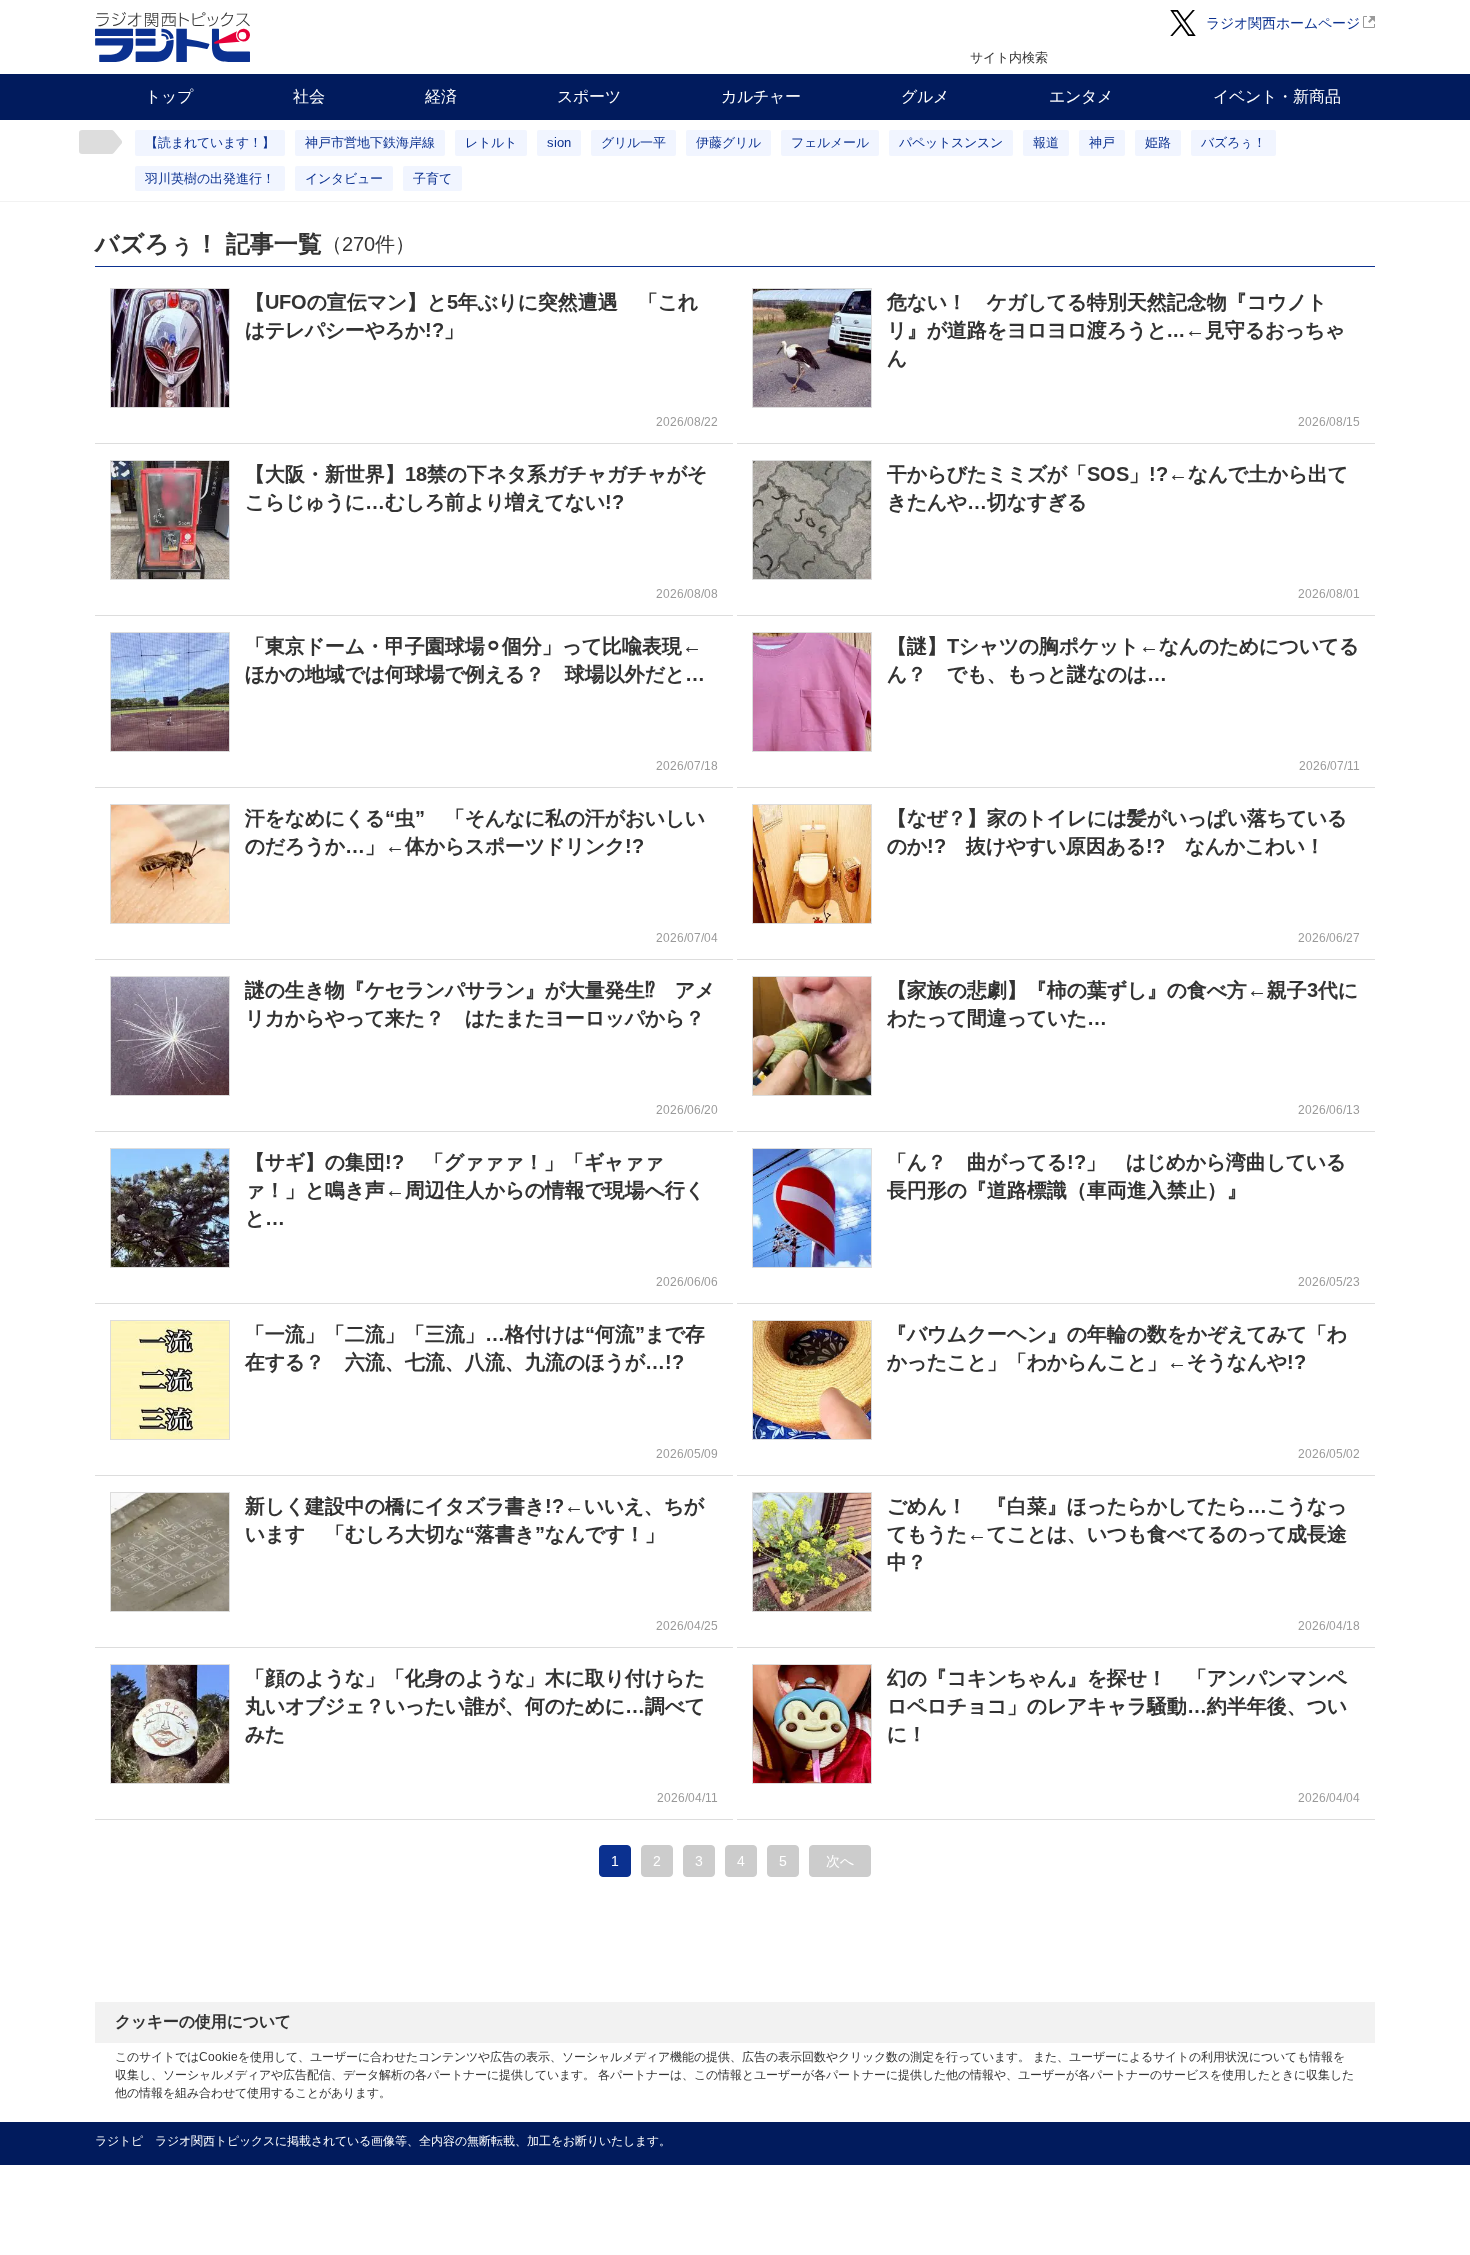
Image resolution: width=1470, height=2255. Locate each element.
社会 (309, 96)
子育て (432, 178)
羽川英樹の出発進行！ (210, 178)
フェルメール (830, 142)
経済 (441, 96)
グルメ (925, 96)
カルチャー (761, 96)
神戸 (1102, 142)
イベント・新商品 (1277, 96)
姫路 (1158, 142)
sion (559, 142)
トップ (169, 96)
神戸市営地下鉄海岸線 (370, 142)
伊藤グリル (728, 142)
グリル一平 (633, 142)
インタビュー (344, 178)
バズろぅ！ (1233, 142)
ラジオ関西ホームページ (1283, 23)
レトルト (491, 142)
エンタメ (1081, 96)
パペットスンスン (951, 142)
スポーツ (589, 96)
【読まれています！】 (210, 142)
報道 (1046, 142)
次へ (840, 1861)
